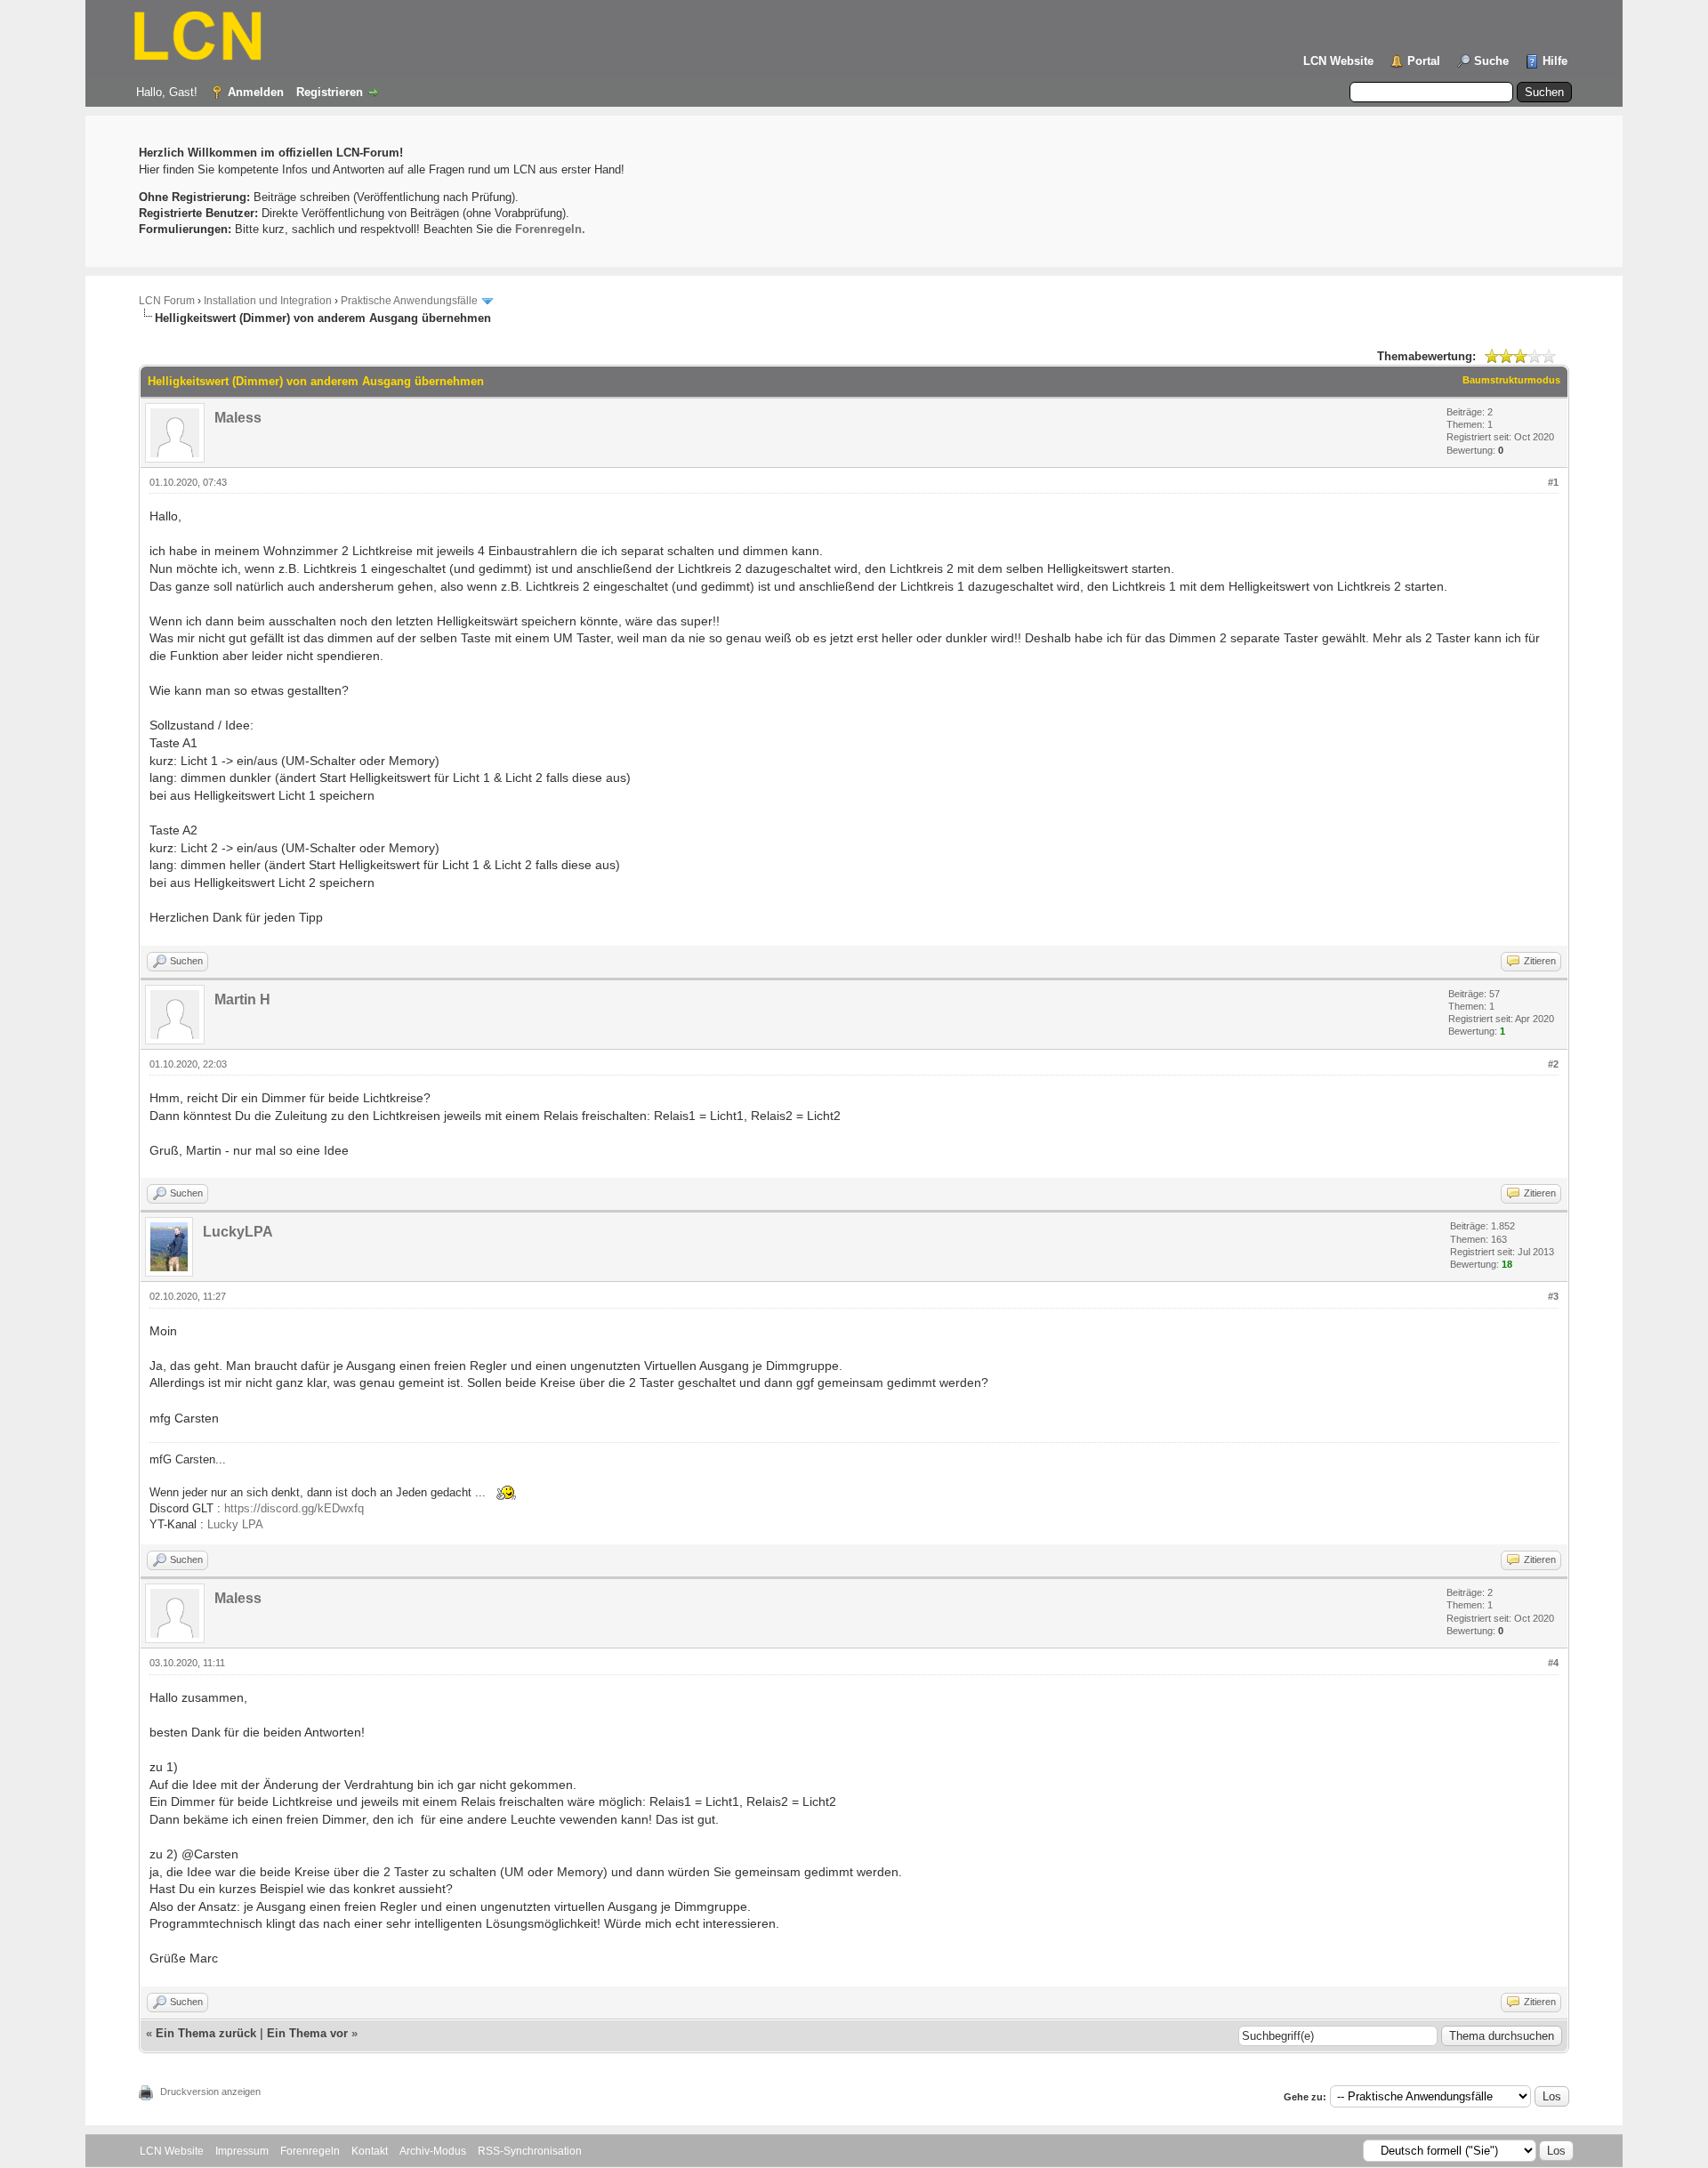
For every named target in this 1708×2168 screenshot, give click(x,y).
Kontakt (370, 2151)
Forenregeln (310, 2151)
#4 (1553, 1663)
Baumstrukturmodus (1511, 380)
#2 (1553, 1064)
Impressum (242, 2151)
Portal (1424, 61)
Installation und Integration (268, 301)
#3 (1553, 1296)
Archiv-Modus (433, 2151)
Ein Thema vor (307, 2033)
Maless (238, 418)
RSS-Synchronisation (530, 2151)
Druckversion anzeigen (210, 2091)
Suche (1491, 61)
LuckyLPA (238, 1232)
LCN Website (1338, 61)
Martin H (242, 999)
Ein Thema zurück (206, 2033)
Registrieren (330, 92)
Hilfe (1555, 61)
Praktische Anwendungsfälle (409, 301)
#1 (1553, 482)
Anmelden (256, 92)
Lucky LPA (235, 1524)
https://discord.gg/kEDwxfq (294, 1508)
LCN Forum (167, 301)
